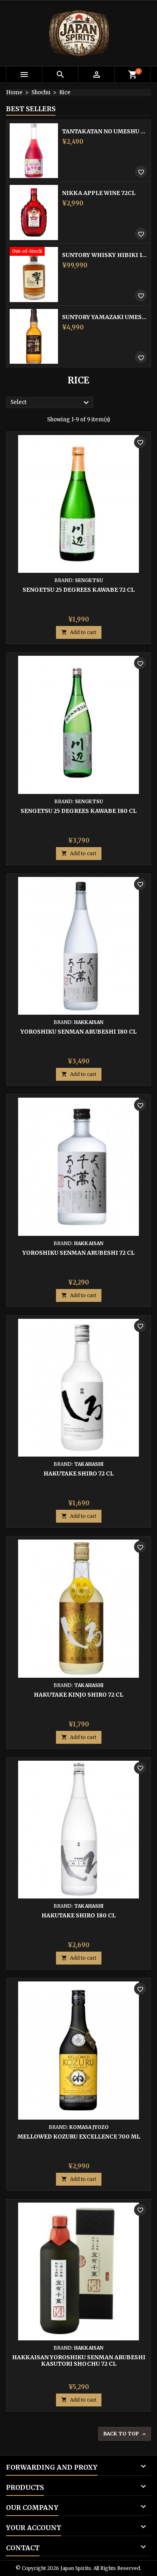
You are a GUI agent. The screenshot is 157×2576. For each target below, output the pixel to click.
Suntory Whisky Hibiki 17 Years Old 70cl (105, 255)
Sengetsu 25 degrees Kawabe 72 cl (78, 590)
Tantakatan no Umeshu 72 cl (105, 131)
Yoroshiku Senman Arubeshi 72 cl (78, 1253)
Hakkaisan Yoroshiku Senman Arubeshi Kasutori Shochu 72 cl (79, 2360)
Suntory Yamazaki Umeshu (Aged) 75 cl (105, 317)
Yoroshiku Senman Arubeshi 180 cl (78, 1032)
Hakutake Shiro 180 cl (78, 1915)
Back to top (125, 2434)
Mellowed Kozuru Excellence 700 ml (79, 2137)
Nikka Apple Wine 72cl (99, 193)
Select (51, 403)
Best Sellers (31, 109)
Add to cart (79, 632)
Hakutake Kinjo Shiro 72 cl (78, 1695)
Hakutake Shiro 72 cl (78, 1473)
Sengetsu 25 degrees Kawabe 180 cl (78, 811)
